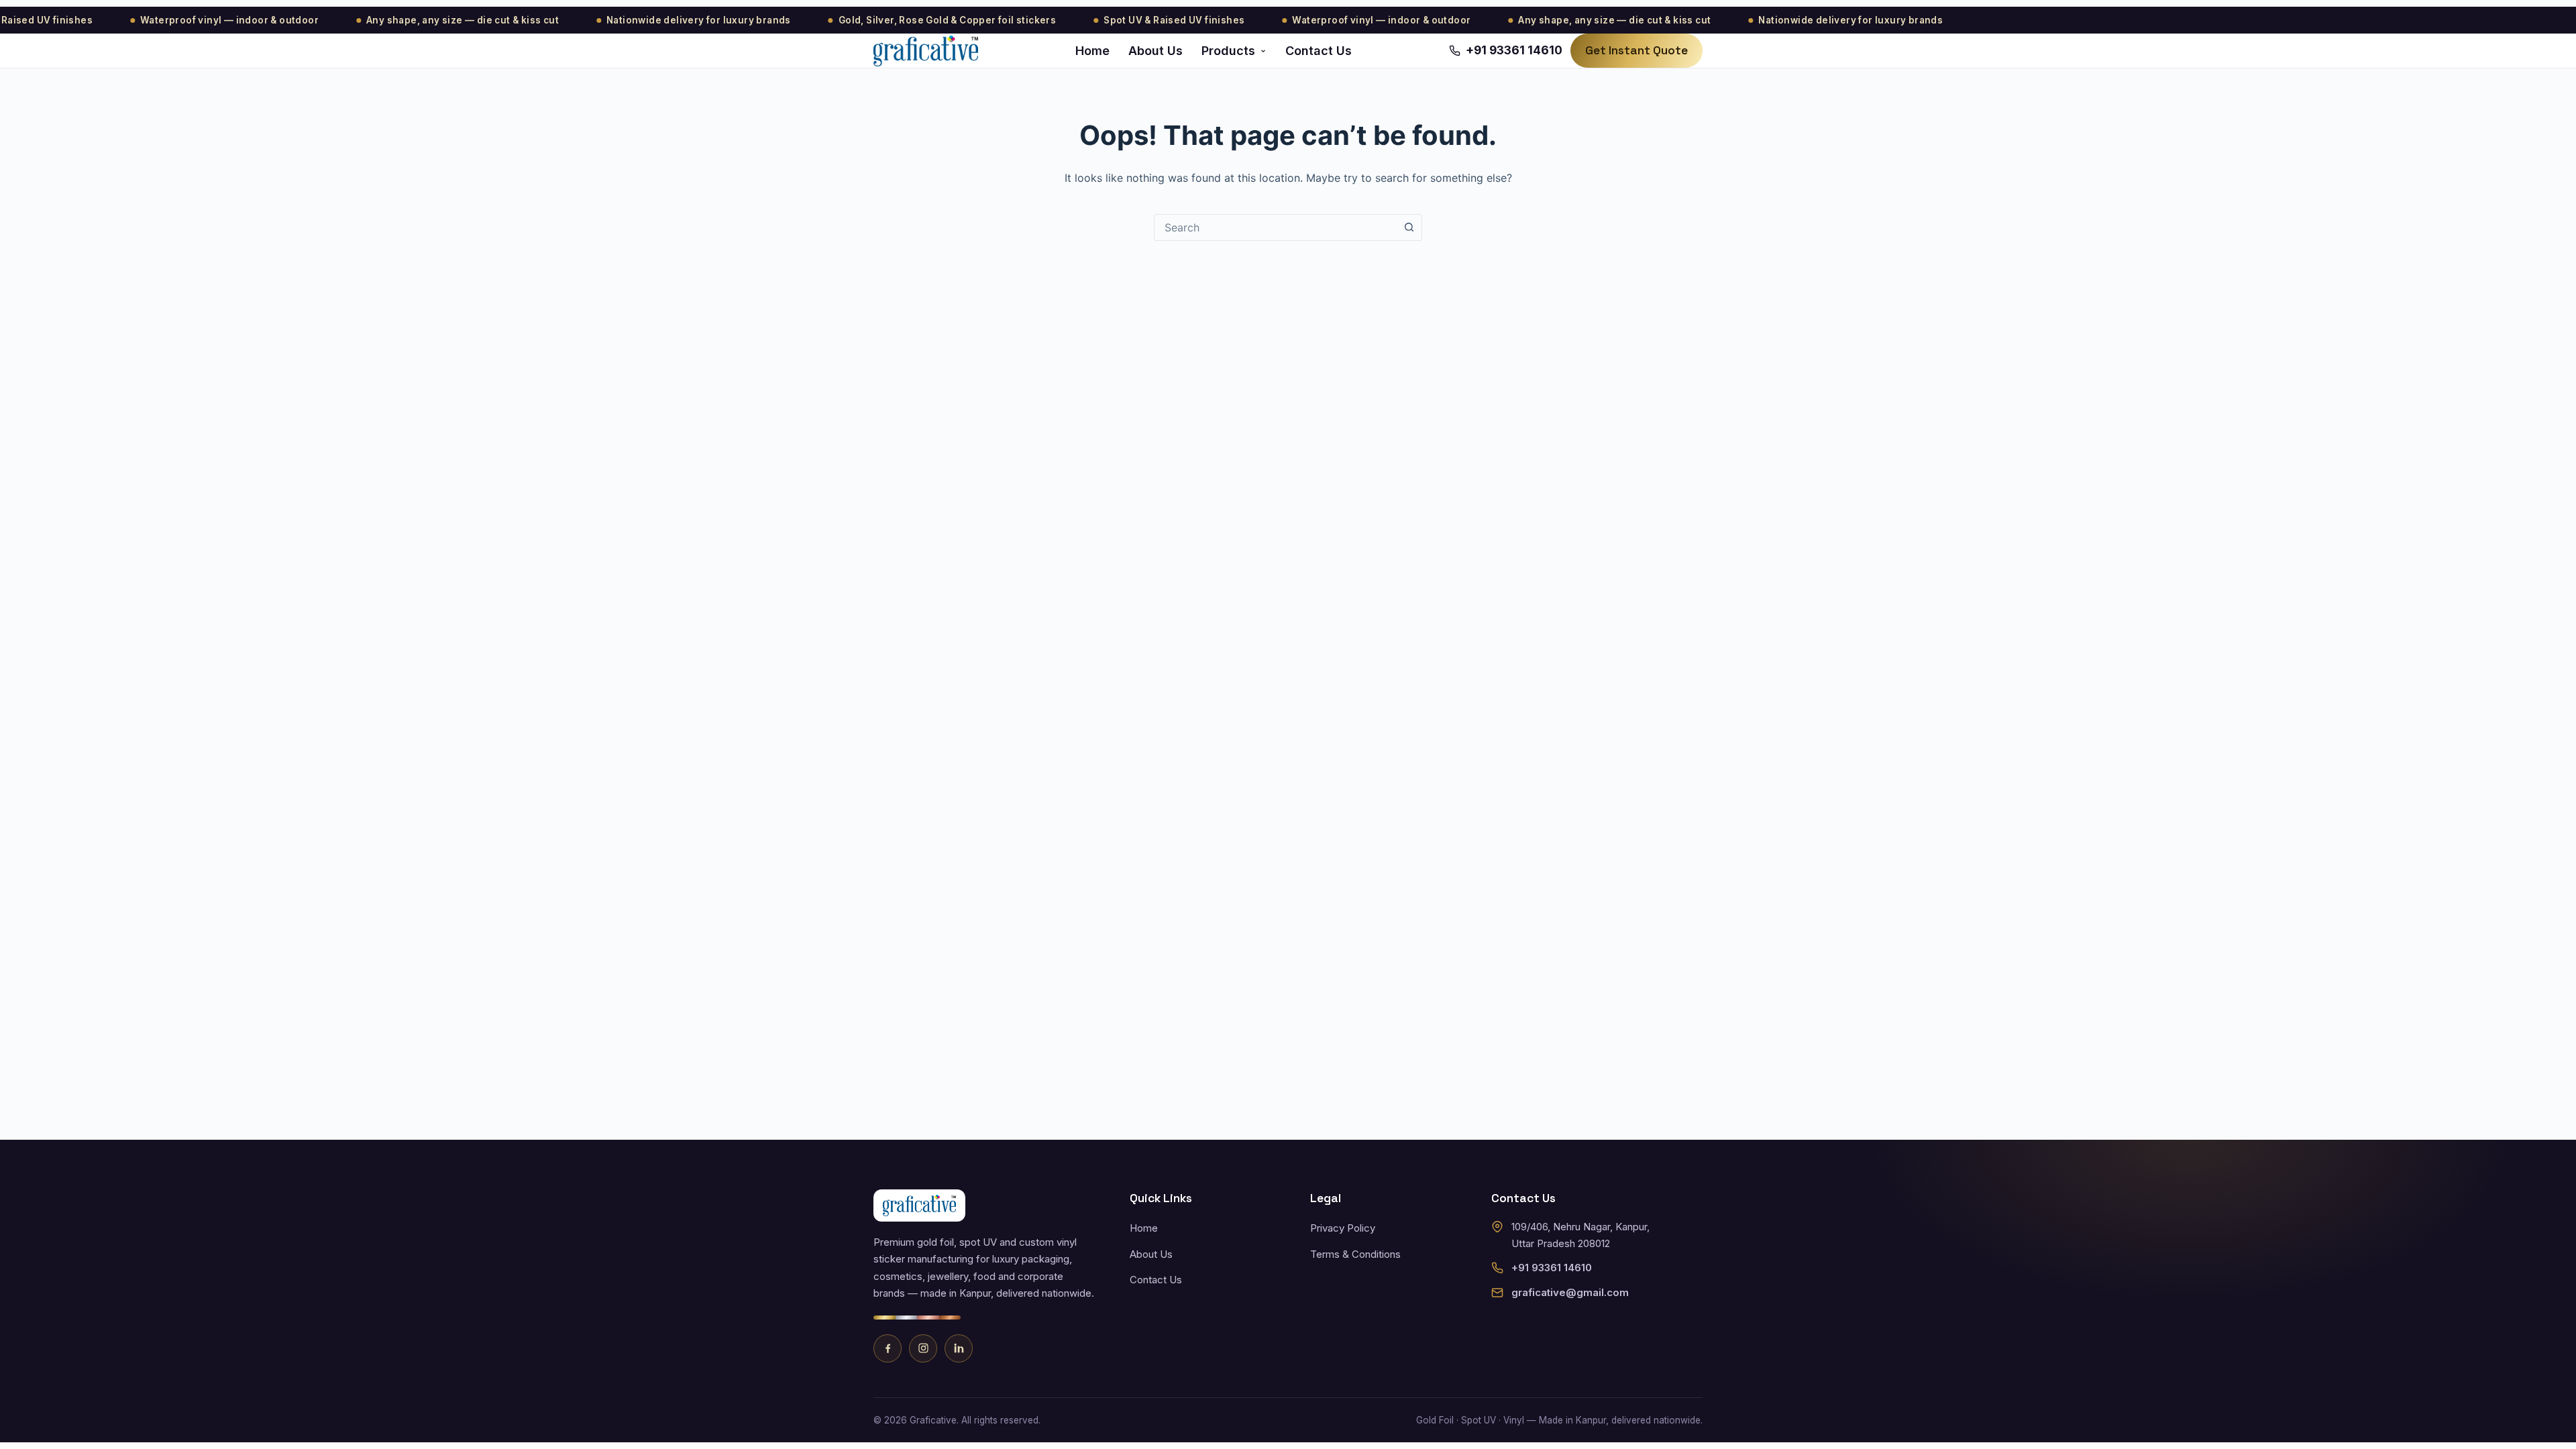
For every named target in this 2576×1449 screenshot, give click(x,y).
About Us (1156, 51)
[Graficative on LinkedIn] (959, 1348)
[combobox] (1275, 227)
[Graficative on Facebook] (888, 1348)
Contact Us (1319, 51)
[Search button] (1409, 227)
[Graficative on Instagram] (923, 1348)
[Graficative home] (926, 51)
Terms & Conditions (1355, 1254)
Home (1092, 51)
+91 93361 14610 (1552, 1268)
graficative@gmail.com (1570, 1292)
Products (1228, 51)
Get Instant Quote (1636, 50)
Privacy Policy (1343, 1228)
